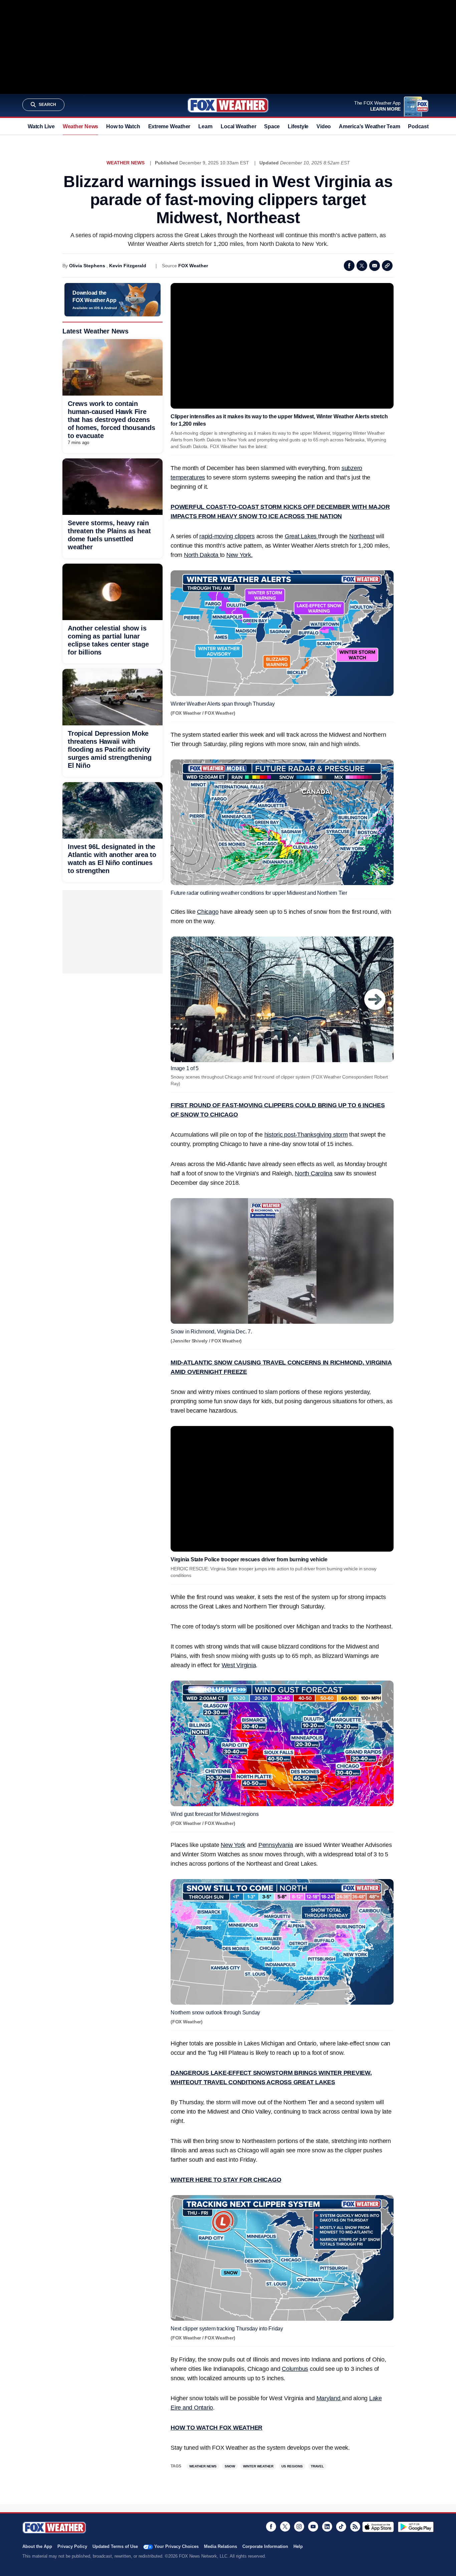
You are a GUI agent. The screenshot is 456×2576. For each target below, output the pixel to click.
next (375, 999)
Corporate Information (265, 2546)
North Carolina (314, 1173)
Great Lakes (301, 536)
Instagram (299, 2527)
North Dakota (202, 555)
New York (233, 1845)
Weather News (80, 126)
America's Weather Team (369, 126)
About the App (37, 2546)
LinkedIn (327, 2527)
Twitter (362, 266)
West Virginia (239, 1665)
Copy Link (387, 266)
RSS (355, 2527)
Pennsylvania (276, 1845)
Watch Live (41, 126)
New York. (240, 555)
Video (324, 126)
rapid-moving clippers (227, 536)
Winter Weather (258, 2466)
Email (375, 266)
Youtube (313, 2527)
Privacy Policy (72, 2546)
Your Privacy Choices (176, 2546)
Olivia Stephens (87, 266)
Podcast (418, 126)
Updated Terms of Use (115, 2546)
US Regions (292, 2466)
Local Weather (238, 126)
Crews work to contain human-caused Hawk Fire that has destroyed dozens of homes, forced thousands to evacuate (111, 420)
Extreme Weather (169, 126)
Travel (317, 2466)
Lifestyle (298, 126)
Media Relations (220, 2546)
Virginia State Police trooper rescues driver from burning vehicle (249, 1559)
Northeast (362, 536)
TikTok (341, 2527)
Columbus (295, 2369)
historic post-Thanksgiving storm (306, 1135)
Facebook (349, 266)
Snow (230, 2466)
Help (298, 2546)
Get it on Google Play (416, 2527)
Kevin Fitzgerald (128, 266)
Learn (205, 126)
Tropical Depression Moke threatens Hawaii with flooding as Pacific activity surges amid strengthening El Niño (110, 749)
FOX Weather (193, 266)
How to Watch (123, 126)
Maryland (329, 2398)
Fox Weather (228, 105)
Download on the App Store (378, 2527)
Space (272, 126)
